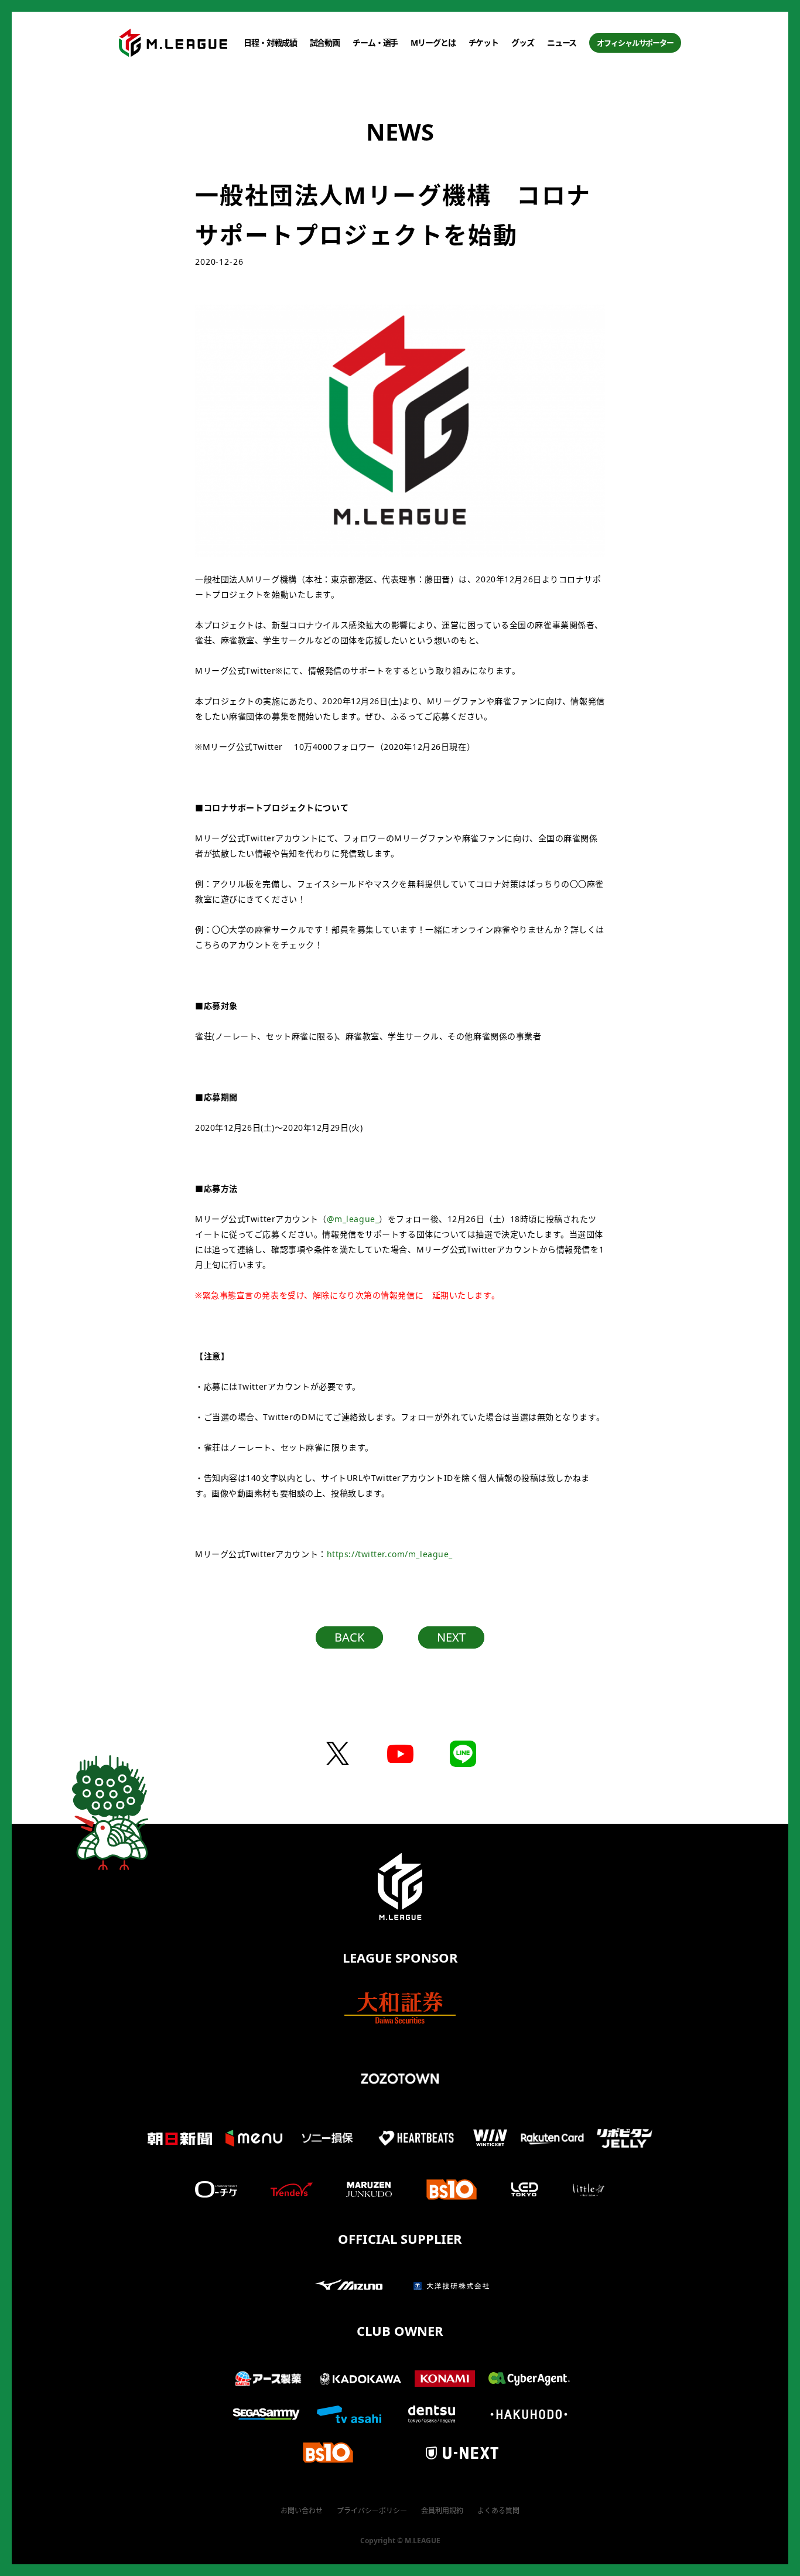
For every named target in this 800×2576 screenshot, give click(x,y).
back (349, 1637)
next (451, 1637)
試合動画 (325, 42)
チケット (484, 42)
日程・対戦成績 (270, 42)
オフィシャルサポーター (635, 43)
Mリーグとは (433, 42)
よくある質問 (498, 2511)
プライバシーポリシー (372, 2511)
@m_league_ (353, 1219)
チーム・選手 (375, 42)
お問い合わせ (302, 2511)
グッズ (523, 42)
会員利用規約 (442, 2511)
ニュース (562, 42)
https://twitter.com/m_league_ (390, 1554)
